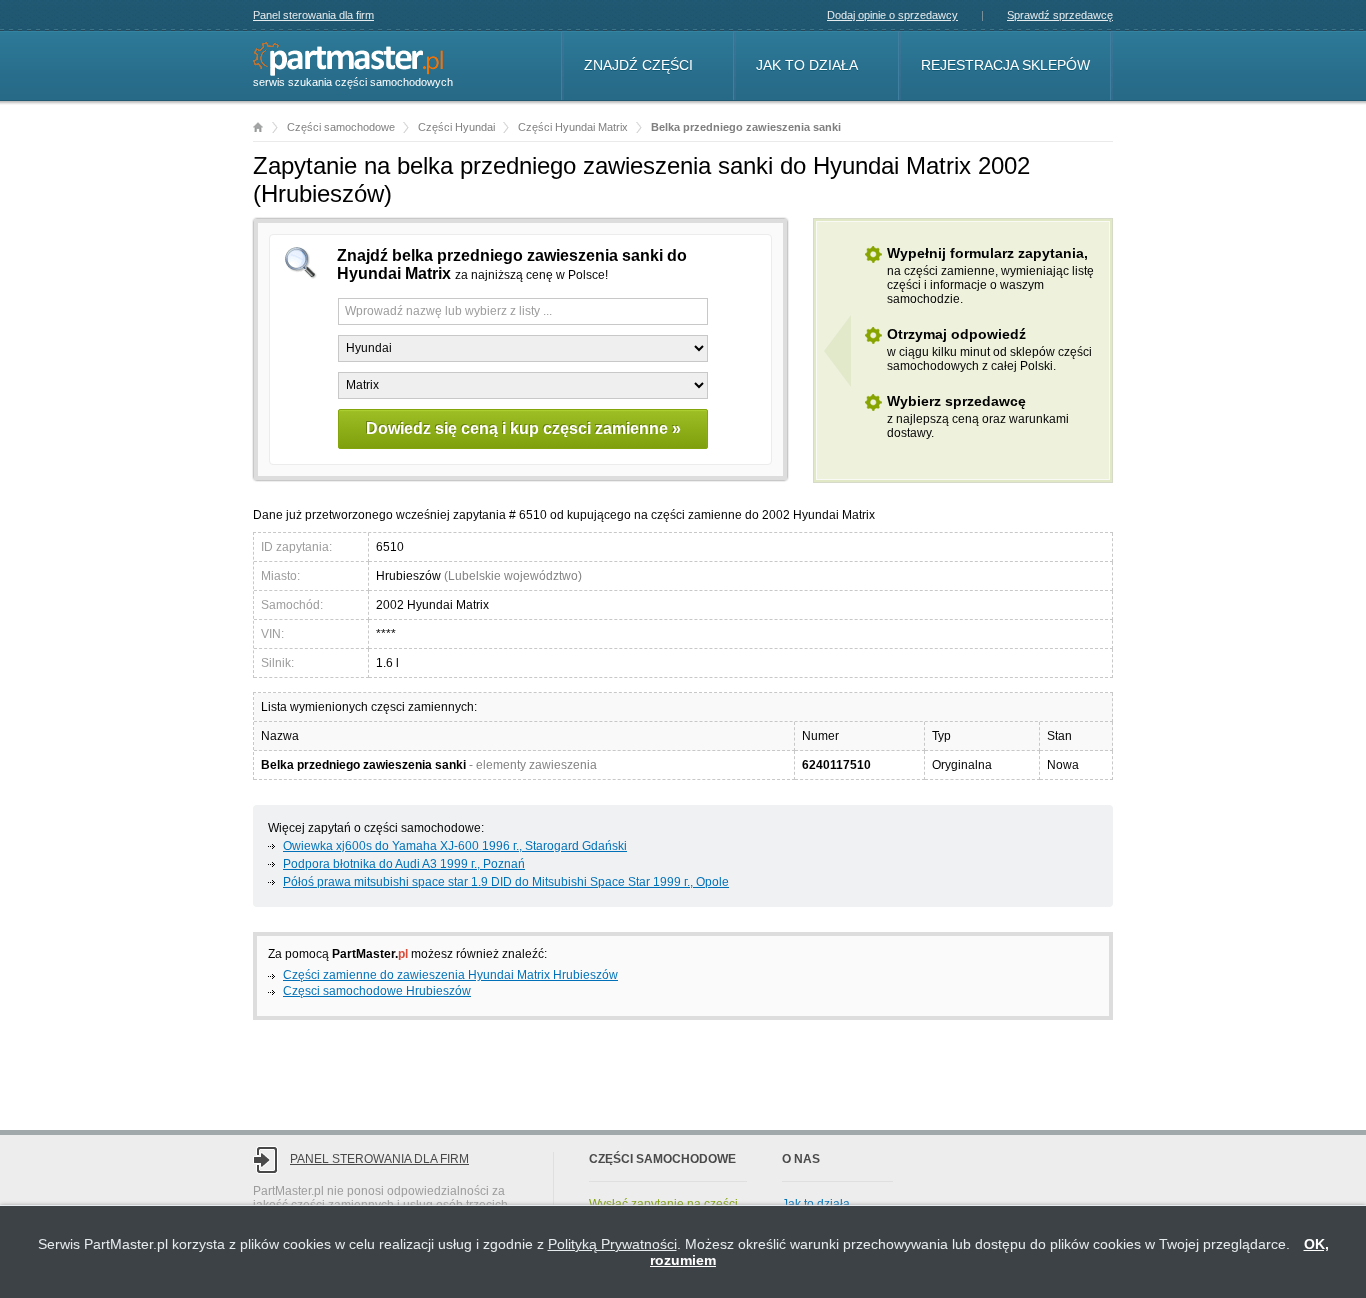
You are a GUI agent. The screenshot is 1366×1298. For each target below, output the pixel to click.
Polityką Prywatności (612, 1244)
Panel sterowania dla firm (313, 15)
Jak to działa (807, 65)
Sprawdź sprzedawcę (1060, 15)
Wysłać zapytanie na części (663, 1204)
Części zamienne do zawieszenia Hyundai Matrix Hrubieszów (450, 975)
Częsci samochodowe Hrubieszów (377, 991)
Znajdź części (638, 65)
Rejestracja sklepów (1005, 65)
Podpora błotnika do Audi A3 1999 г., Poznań (404, 864)
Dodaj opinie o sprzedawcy (892, 15)
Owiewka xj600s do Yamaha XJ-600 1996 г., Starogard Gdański (455, 846)
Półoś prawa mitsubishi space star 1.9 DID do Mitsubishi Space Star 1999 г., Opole (506, 882)
